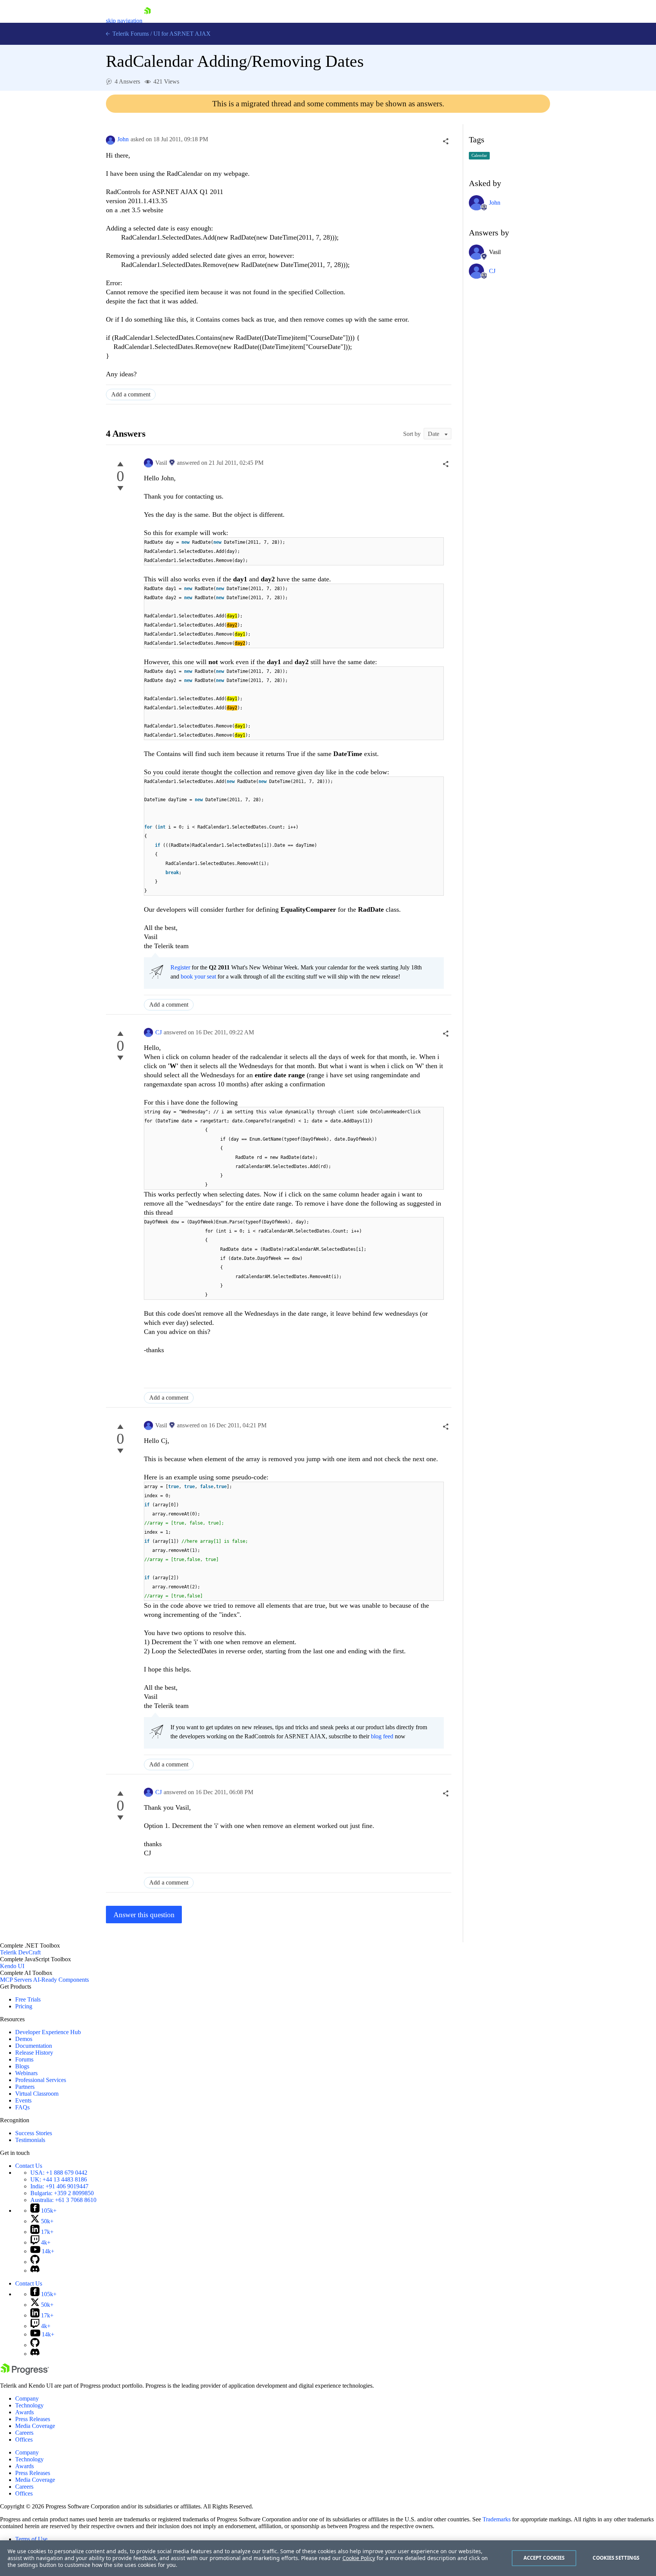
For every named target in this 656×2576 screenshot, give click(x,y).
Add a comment (131, 394)
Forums (24, 2059)
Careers (24, 2433)
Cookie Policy (359, 2558)
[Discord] (35, 2271)
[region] (328, 2558)
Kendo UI (12, 1966)
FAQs (22, 2107)
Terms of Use (31, 2539)
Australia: (63, 2200)
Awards (24, 2412)
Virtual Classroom (37, 2094)
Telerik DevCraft (20, 1952)
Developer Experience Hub (48, 2032)
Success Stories (34, 2133)
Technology (29, 2405)
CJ (158, 1032)
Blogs (22, 2066)
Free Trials (28, 1999)
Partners (25, 2087)
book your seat (198, 976)
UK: (59, 2179)
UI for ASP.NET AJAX (182, 34)
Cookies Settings (616, 2558)
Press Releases (33, 2419)
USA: (59, 2173)
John (123, 139)
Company (27, 2398)
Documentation (34, 2046)
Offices (24, 2439)
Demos (24, 2039)
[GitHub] (35, 2262)
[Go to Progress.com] (25, 2373)
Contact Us (29, 2166)
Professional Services (41, 2080)
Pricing (24, 2006)
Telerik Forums (130, 34)
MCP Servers (16, 1980)
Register (180, 967)
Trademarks (497, 2519)
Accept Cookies (544, 2558)
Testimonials (30, 2140)
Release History (34, 2053)
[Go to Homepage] (147, 21)
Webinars (26, 2073)
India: (59, 2186)
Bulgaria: (62, 2193)
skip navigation (124, 21)
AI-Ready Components (61, 1980)
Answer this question (144, 1915)
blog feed (382, 1736)
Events (23, 2100)
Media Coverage (35, 2426)
